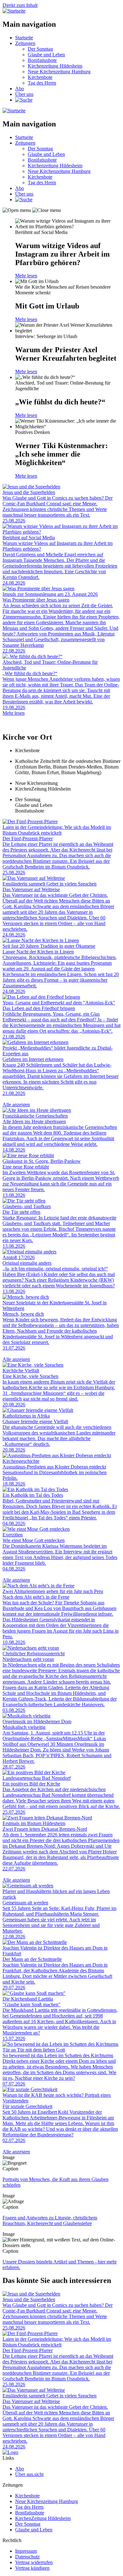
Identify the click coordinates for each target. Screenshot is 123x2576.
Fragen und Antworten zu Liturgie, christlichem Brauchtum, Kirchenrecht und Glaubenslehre (50, 2221)
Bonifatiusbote (42, 60)
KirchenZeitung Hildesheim (43, 2518)
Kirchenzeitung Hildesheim (55, 66)
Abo (20, 89)
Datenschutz (27, 2557)
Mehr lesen (26, 276)
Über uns (24, 94)
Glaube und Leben (46, 55)
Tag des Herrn (42, 83)
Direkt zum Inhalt (20, 5)
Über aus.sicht (29, 2474)
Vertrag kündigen (32, 2568)
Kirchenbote (40, 77)
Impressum (26, 2551)
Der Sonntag (40, 49)
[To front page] (10, 2452)
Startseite (24, 38)
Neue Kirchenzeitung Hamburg (59, 72)
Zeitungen (25, 43)
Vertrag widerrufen (34, 2562)
